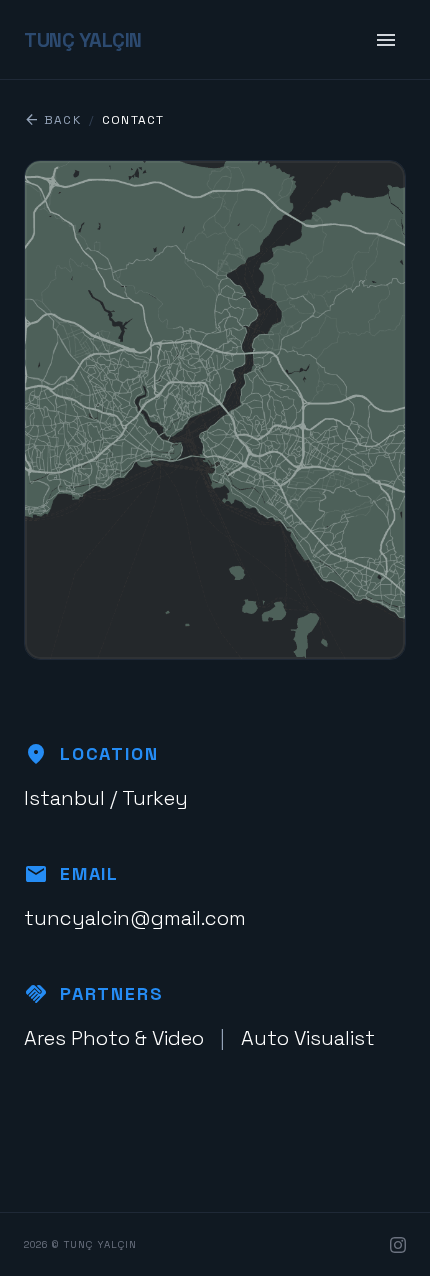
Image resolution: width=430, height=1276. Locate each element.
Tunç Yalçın (83, 40)
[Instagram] (398, 1245)
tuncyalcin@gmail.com (135, 918)
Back (52, 120)
